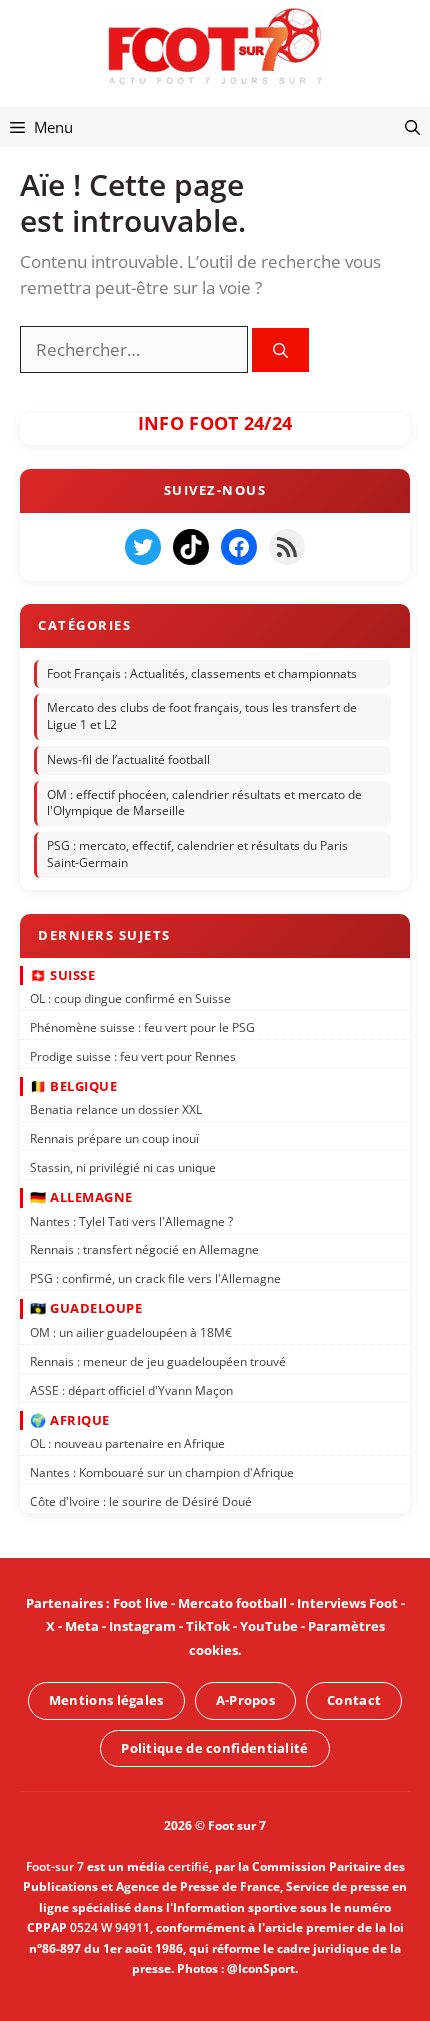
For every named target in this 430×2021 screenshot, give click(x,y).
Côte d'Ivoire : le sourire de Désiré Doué (141, 1501)
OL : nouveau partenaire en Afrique (127, 1443)
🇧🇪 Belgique (73, 1086)
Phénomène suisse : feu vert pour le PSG (142, 1027)
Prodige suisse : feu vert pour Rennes (133, 1056)
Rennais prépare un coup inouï (114, 1138)
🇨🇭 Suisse (62, 975)
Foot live (140, 1603)
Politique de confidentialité (214, 1748)
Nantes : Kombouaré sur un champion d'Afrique (162, 1472)
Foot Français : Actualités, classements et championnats (202, 673)
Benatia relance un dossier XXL (116, 1109)
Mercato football (232, 1603)
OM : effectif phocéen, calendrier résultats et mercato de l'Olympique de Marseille (204, 803)
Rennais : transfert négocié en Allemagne (144, 1250)
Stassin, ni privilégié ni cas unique (123, 1167)
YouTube (269, 1626)
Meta (82, 1626)
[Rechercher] (280, 350)
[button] (412, 127)
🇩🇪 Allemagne (81, 1197)
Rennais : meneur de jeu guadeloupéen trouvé (158, 1361)
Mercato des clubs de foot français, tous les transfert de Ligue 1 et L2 (202, 717)
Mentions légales (106, 1700)
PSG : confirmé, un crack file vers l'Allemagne (155, 1278)
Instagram (142, 1626)
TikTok (208, 1626)
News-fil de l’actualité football (128, 759)
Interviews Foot (347, 1603)
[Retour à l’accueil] (215, 45)
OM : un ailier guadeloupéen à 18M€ (131, 1332)
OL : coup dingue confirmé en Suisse (130, 998)
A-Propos (245, 1700)
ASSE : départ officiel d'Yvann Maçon (131, 1390)
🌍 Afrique (70, 1420)
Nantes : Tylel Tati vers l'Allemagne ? (131, 1221)
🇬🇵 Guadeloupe (86, 1309)
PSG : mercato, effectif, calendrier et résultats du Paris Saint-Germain (197, 855)
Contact (354, 1700)
